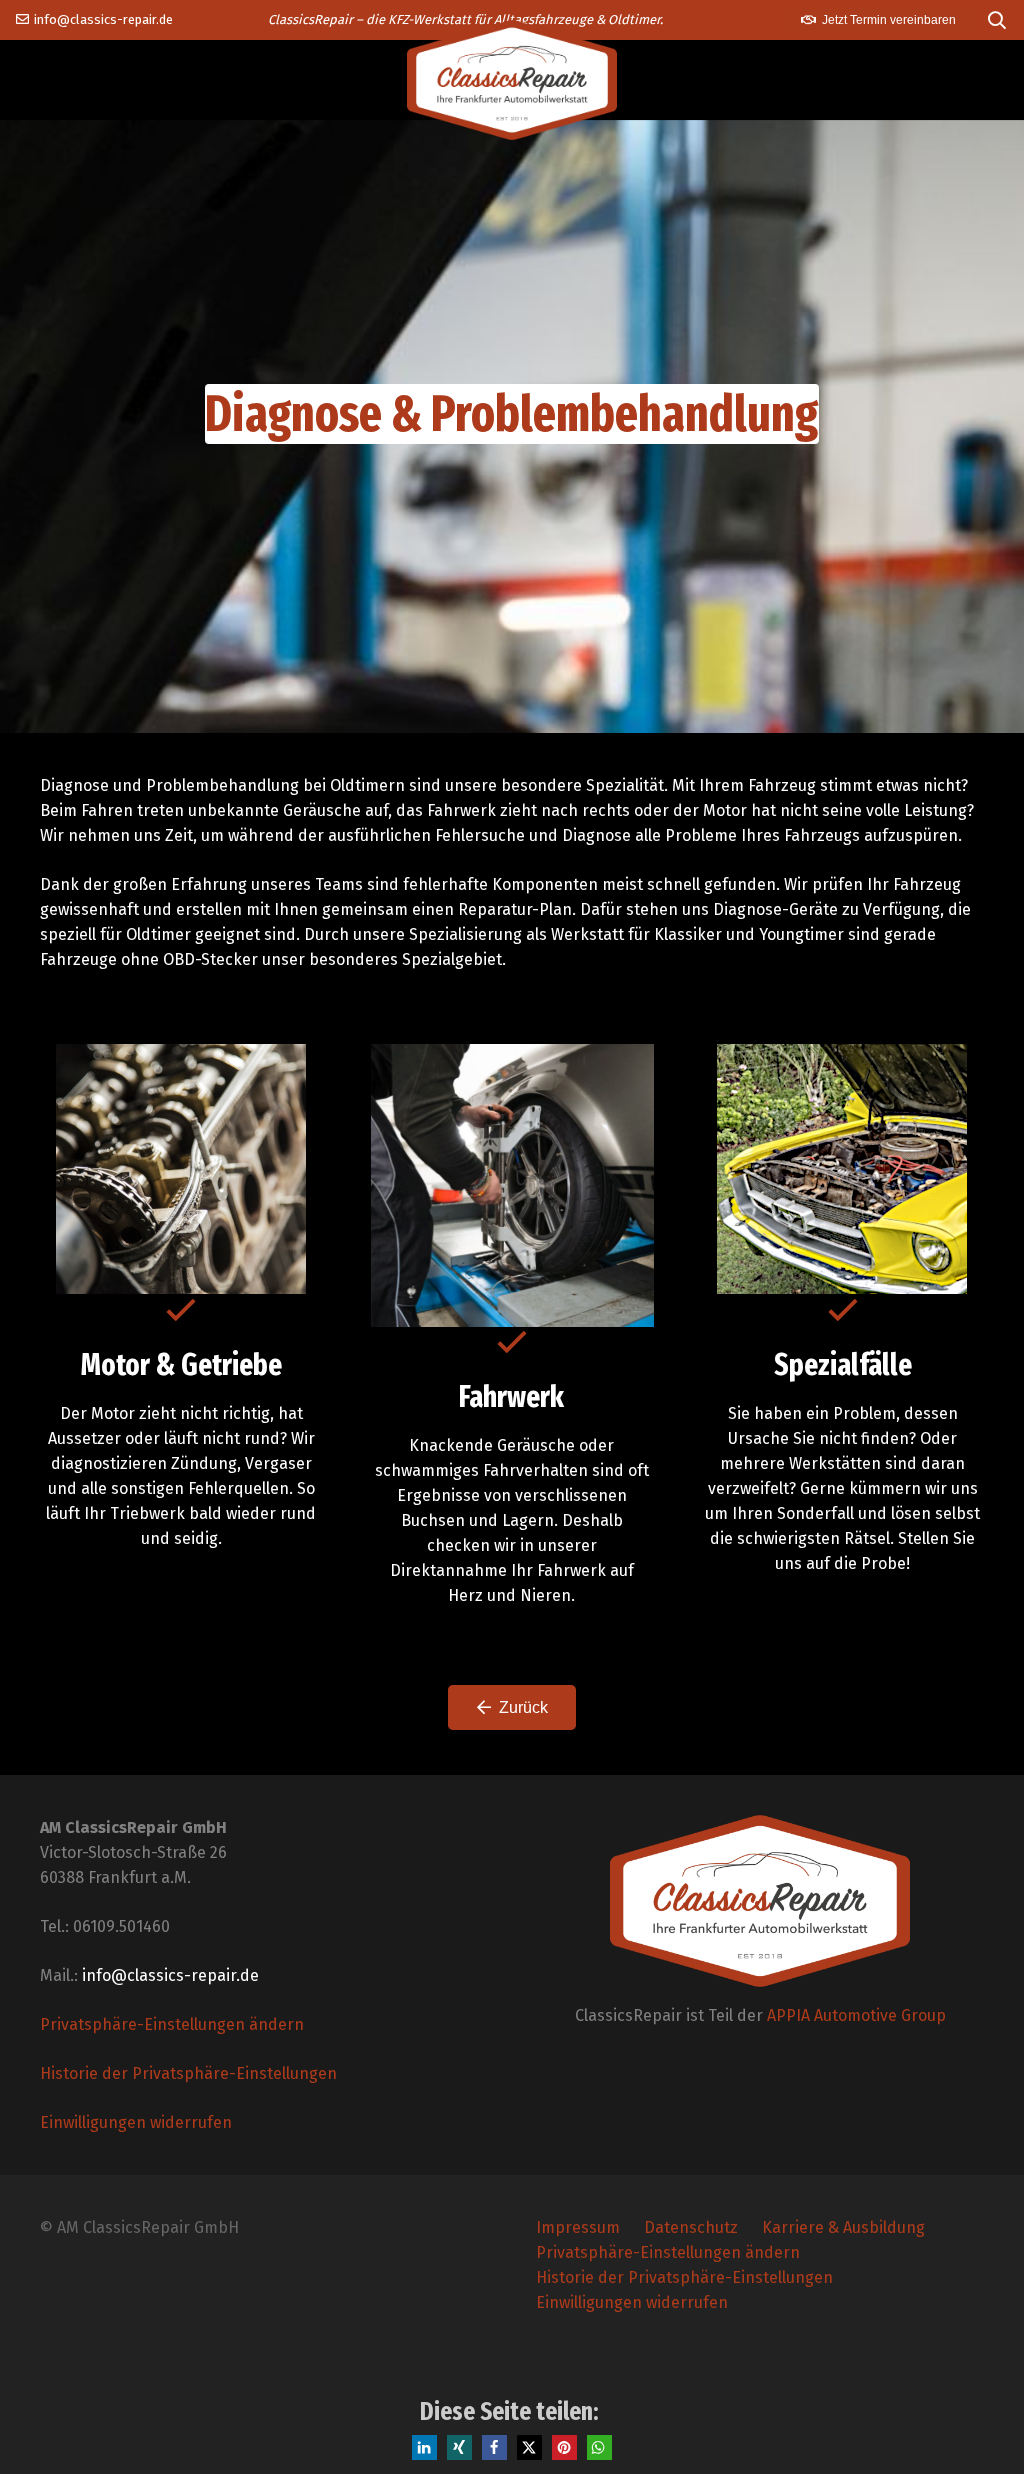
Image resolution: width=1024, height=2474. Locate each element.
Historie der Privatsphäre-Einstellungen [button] (188, 2073)
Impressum (578, 2227)
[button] (997, 20)
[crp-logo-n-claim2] (512, 80)
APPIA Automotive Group (856, 2015)
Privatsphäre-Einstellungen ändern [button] (172, 2024)
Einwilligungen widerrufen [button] (136, 2122)
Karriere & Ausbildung (843, 2227)
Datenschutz (691, 2227)
